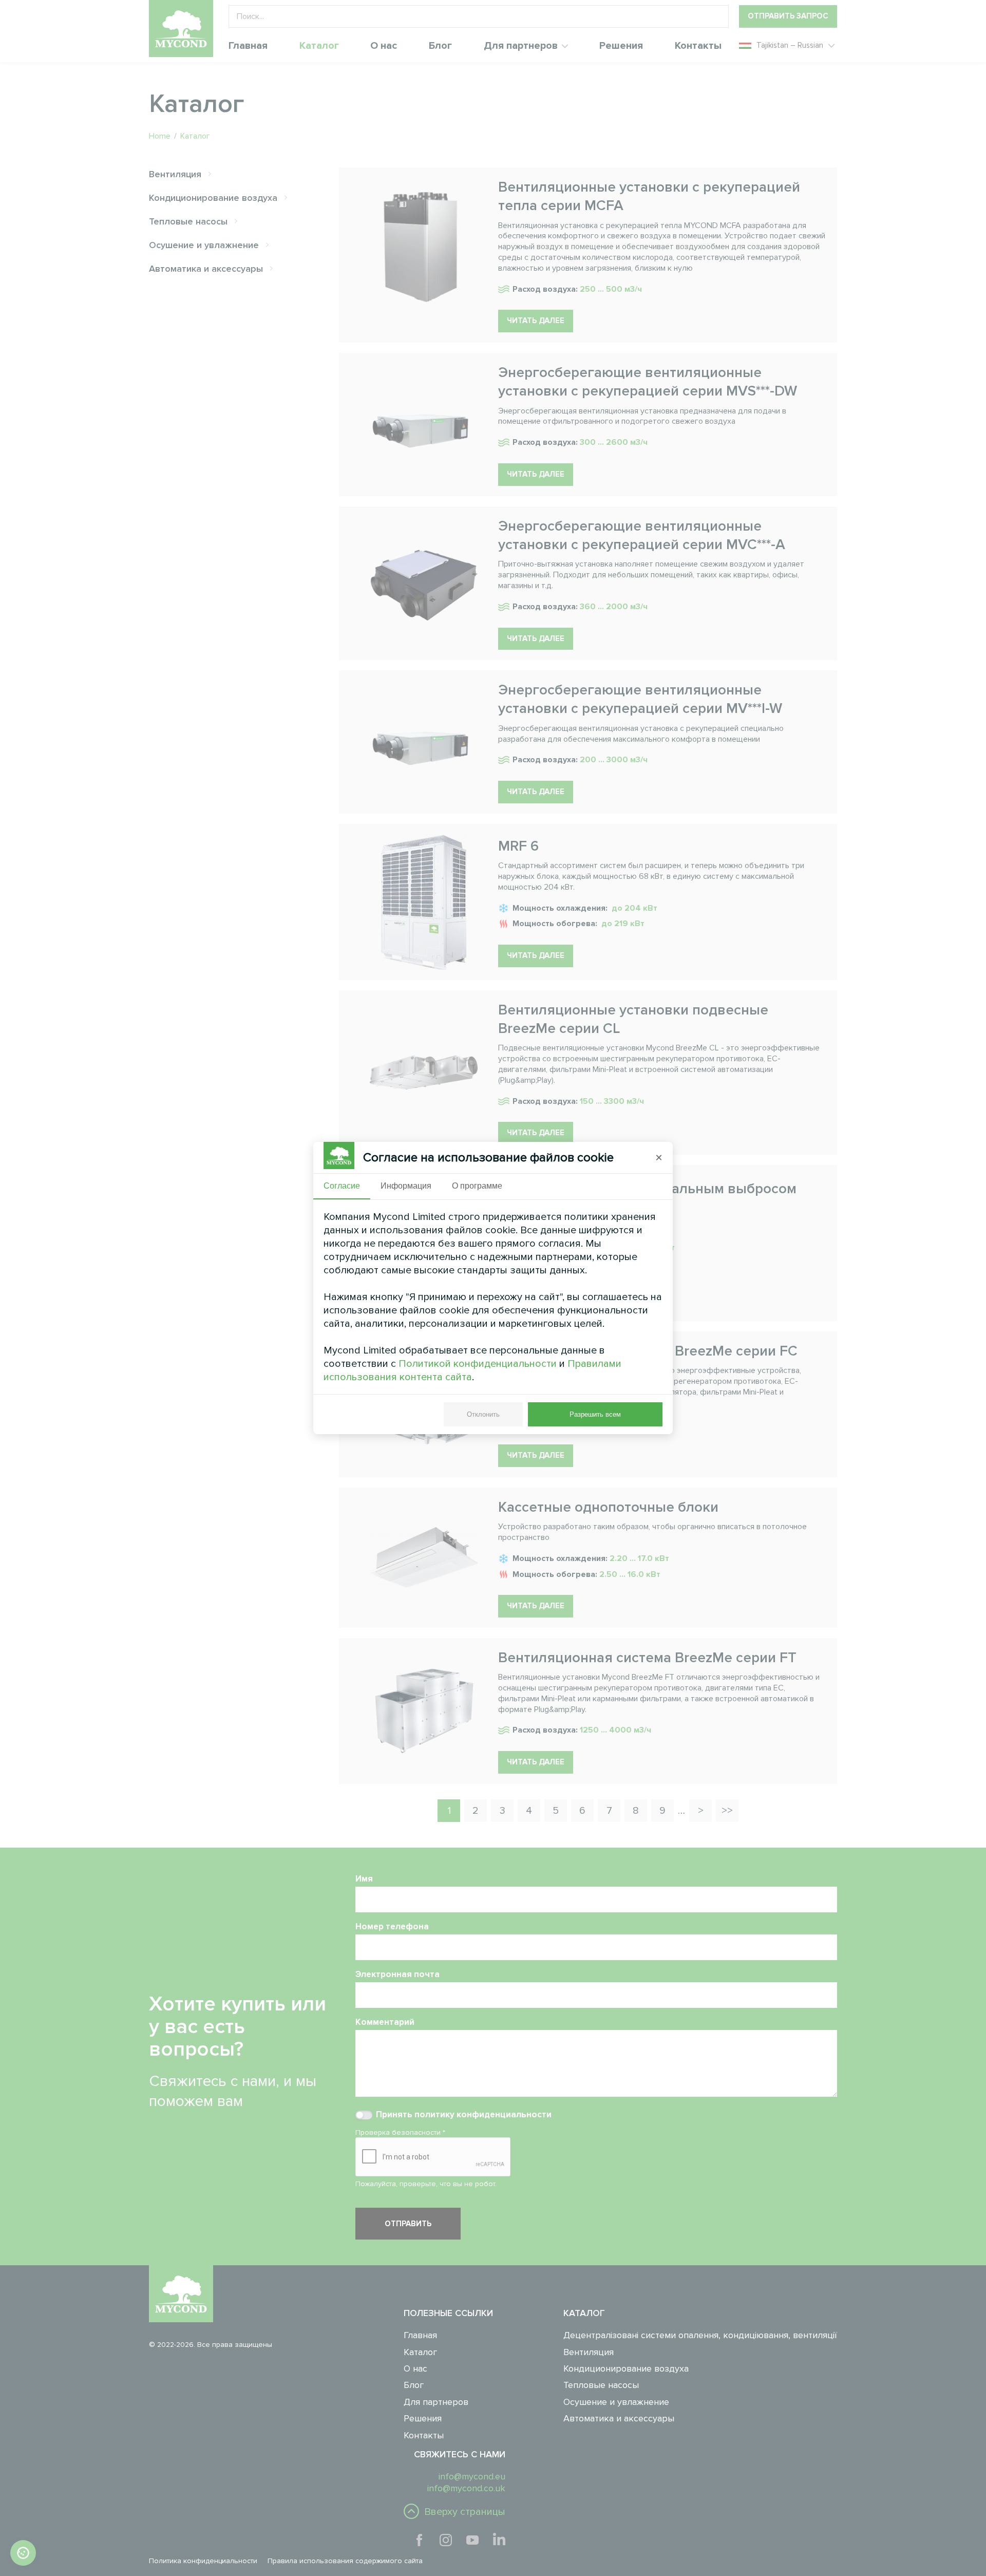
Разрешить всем (595, 1414)
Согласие (342, 1186)
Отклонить (483, 1414)
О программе (477, 1186)
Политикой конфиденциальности (478, 1364)
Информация (406, 1186)
